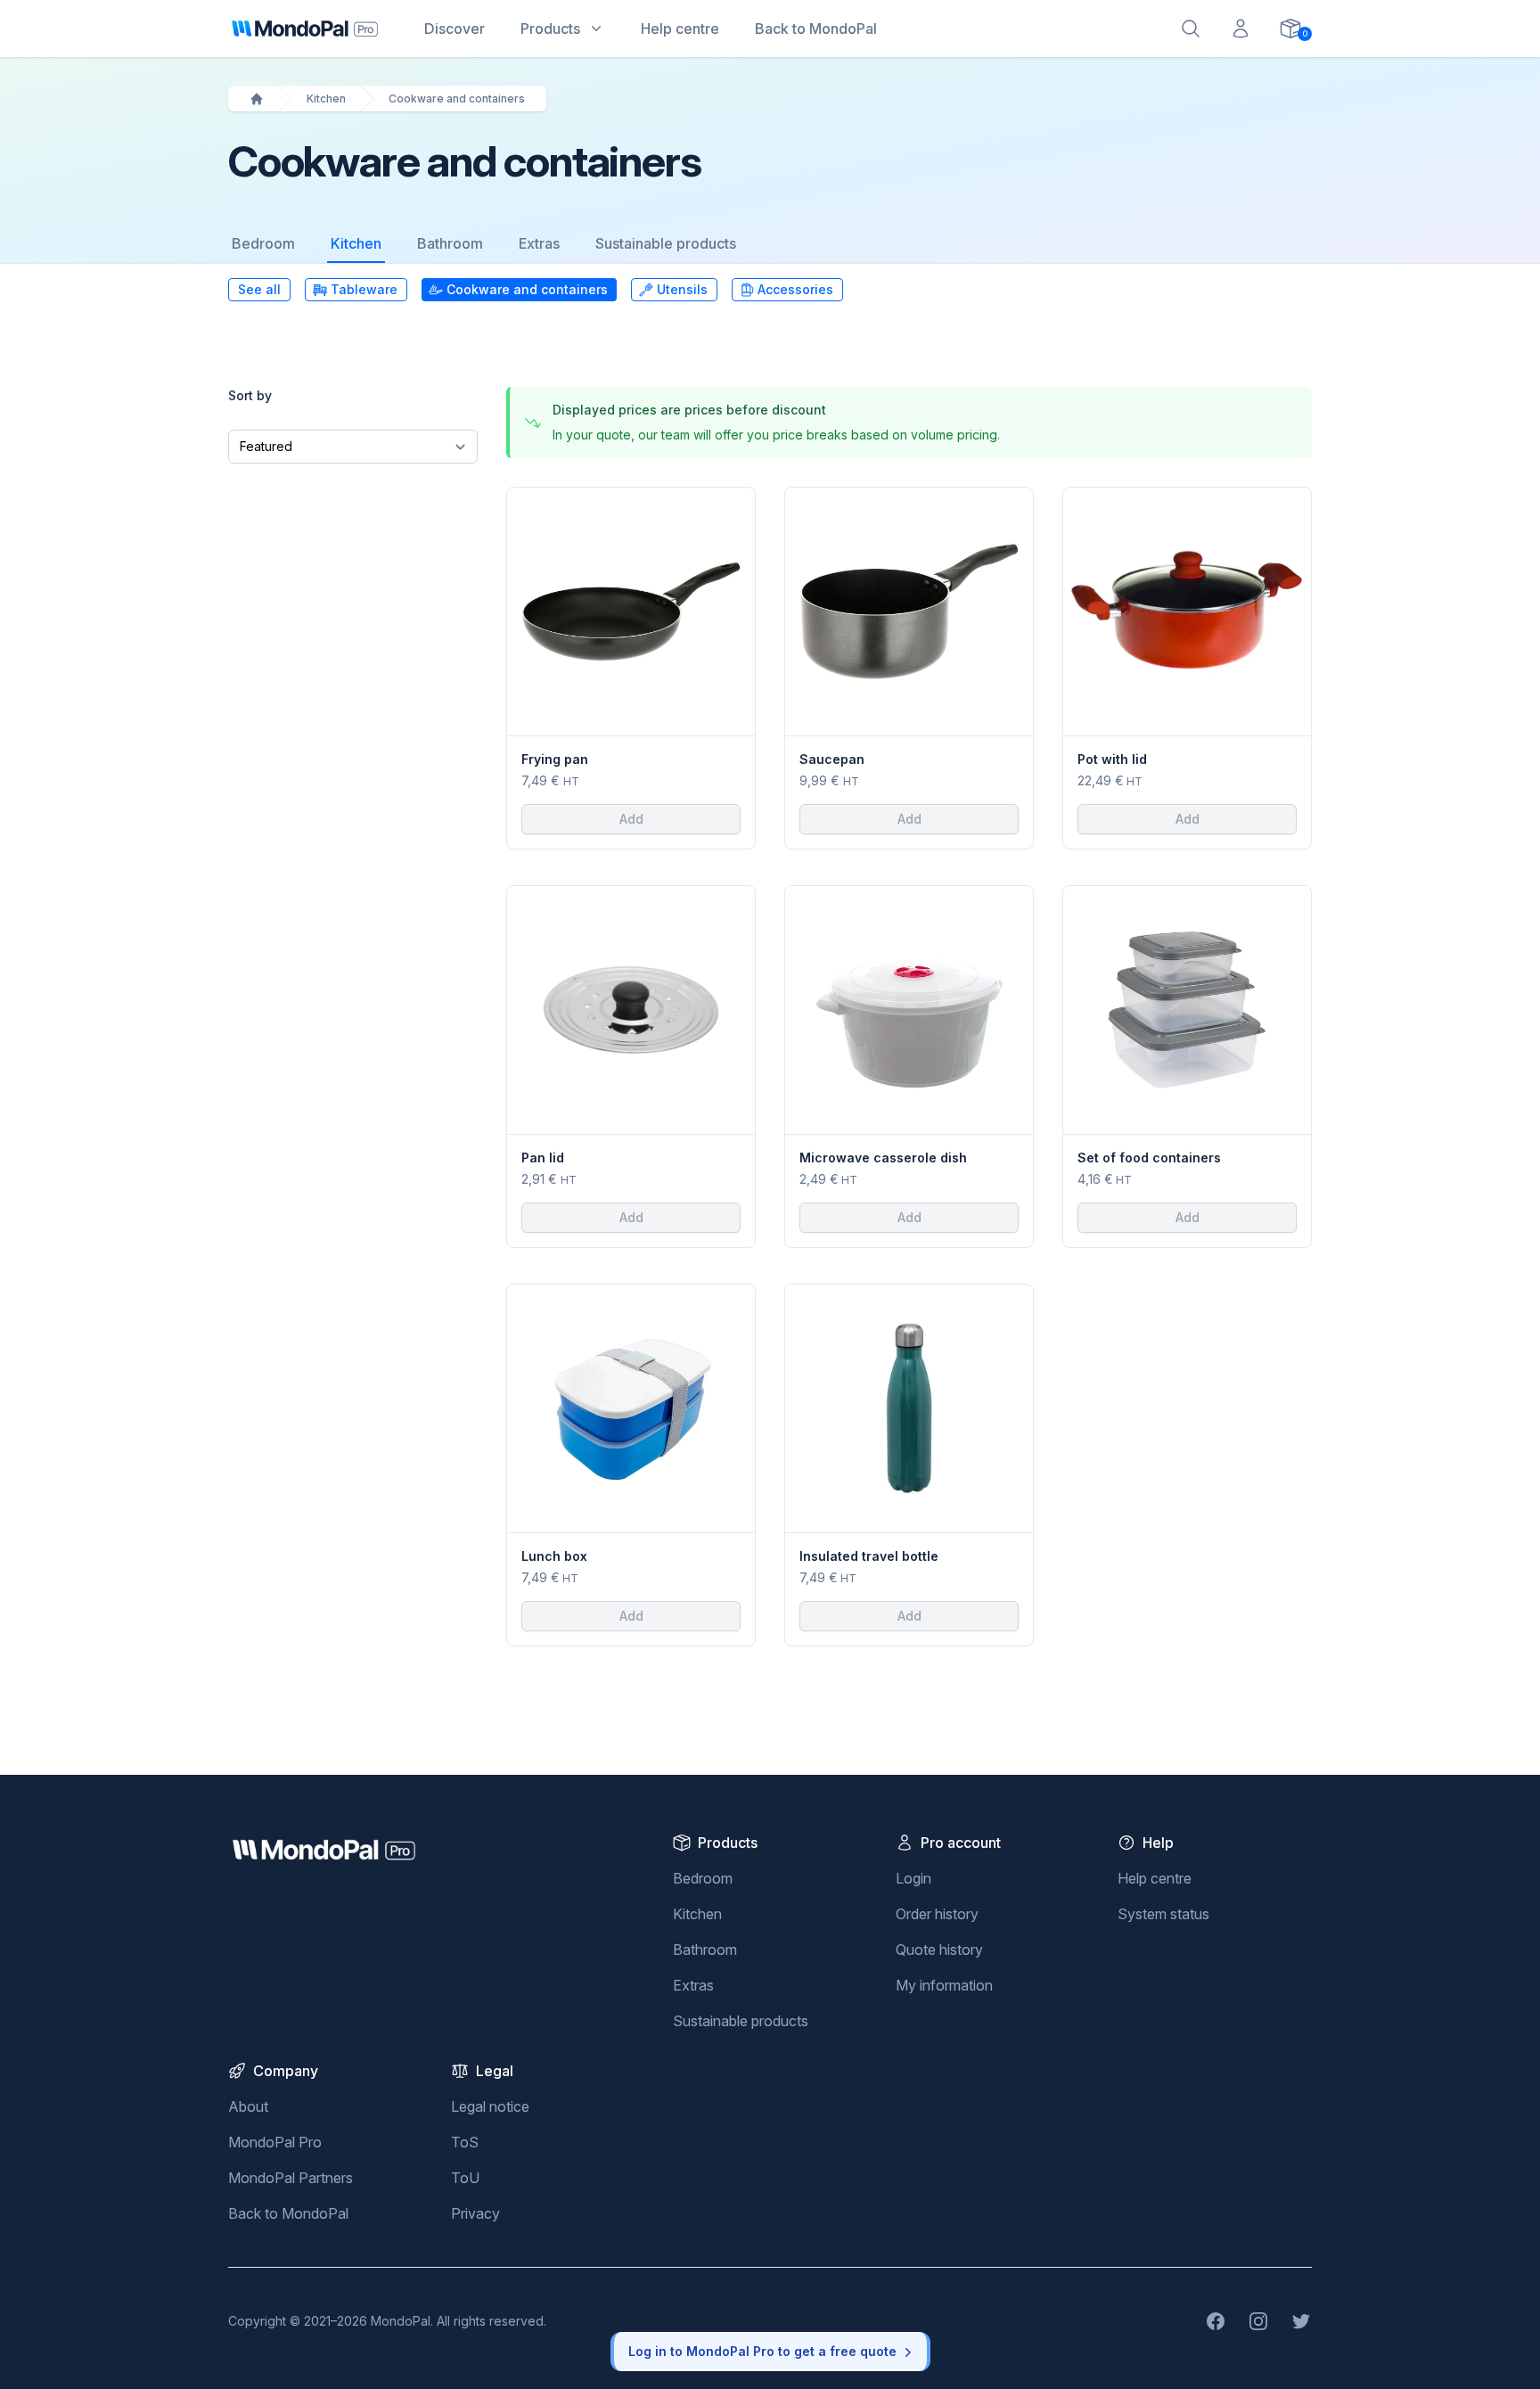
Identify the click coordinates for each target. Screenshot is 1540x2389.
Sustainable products (666, 243)
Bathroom (450, 243)
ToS (465, 2142)
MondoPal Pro (275, 2142)
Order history (937, 1914)
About (248, 2106)
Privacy (475, 2213)
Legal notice (490, 2106)
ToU (465, 2178)
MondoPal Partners (291, 2178)
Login (913, 1878)
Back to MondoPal (288, 2213)
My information (944, 1985)
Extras (539, 243)
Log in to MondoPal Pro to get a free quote (762, 2351)
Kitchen (326, 99)
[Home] (257, 99)
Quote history (939, 1950)
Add (631, 819)
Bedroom (263, 243)
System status (1163, 1914)
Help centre (1155, 1878)
